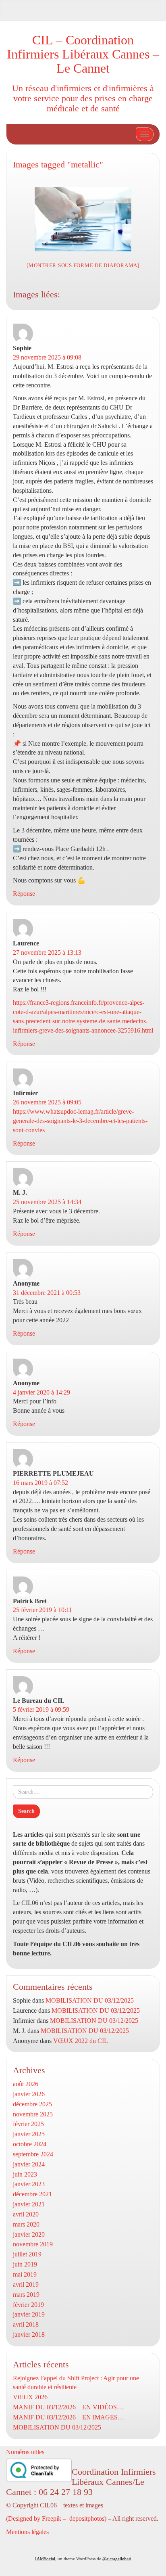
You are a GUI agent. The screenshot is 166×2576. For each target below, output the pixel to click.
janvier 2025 (29, 2134)
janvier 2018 (29, 2334)
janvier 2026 (29, 2094)
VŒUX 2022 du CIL (81, 2041)
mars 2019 (26, 2295)
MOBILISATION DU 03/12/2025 (90, 2000)
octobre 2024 (30, 2144)
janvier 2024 (29, 2164)
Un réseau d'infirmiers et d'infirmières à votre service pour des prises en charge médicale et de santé (83, 98)
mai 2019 (25, 2274)
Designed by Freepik (35, 2518)
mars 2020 (26, 2224)
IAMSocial (45, 2559)
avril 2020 (26, 2214)
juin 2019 (25, 2264)
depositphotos (87, 2518)
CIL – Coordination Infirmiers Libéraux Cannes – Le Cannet (83, 54)
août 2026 (26, 2084)
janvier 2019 (29, 2314)
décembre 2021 (32, 2194)
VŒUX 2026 (30, 2397)
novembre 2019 (33, 2244)
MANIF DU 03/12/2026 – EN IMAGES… (68, 2417)
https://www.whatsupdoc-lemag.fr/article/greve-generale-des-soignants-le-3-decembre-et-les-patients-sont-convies (80, 1121)
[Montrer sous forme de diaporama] (83, 265)
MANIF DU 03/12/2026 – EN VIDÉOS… (68, 2407)
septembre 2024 (33, 2154)
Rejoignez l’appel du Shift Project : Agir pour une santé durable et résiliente (76, 2383)
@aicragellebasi (117, 2559)
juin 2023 (25, 2174)
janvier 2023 (29, 2184)
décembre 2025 (32, 2104)
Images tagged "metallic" (58, 164)
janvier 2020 (29, 2234)
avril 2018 (26, 2324)
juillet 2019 (27, 2254)
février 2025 (28, 2124)
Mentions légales (27, 2532)
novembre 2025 (33, 2114)
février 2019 (28, 2305)
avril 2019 (26, 2284)
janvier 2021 (29, 2204)
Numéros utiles (25, 2452)
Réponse (24, 894)
